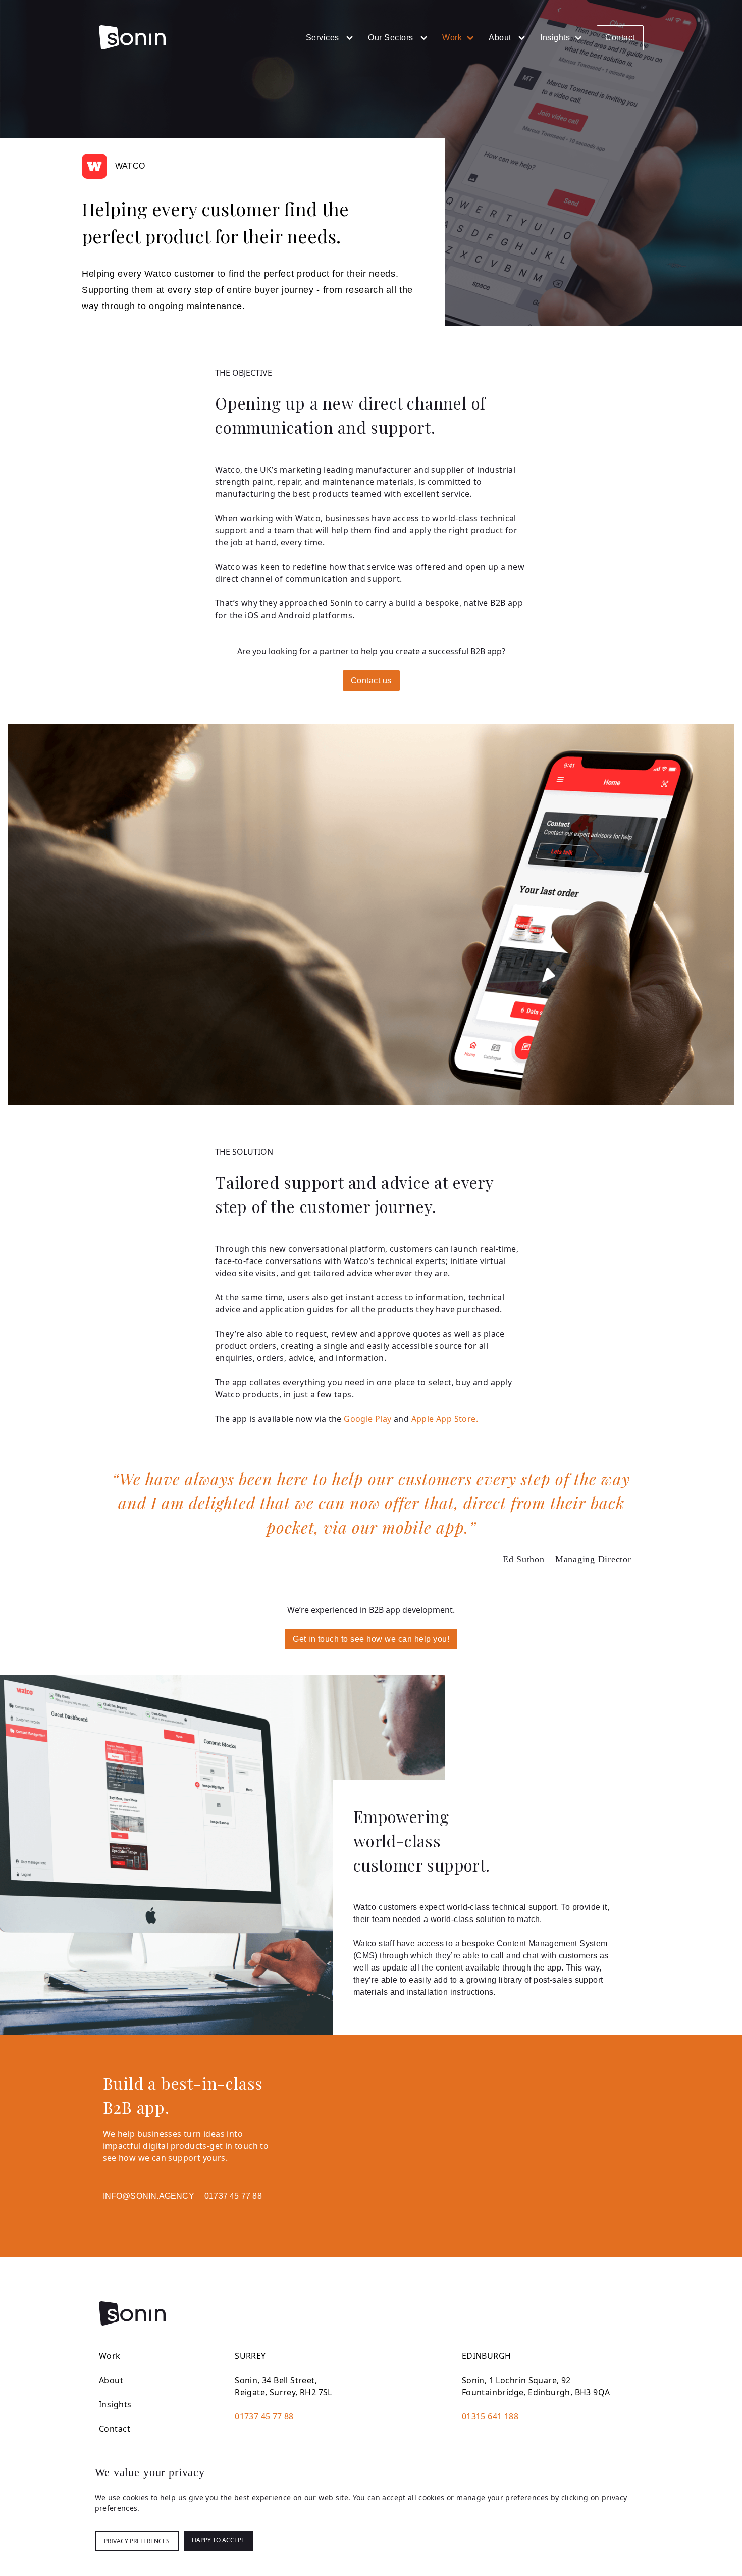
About (501, 38)
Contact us (371, 680)
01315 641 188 (490, 2416)
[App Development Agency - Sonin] (132, 37)
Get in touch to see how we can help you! (371, 1639)
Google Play (367, 1419)
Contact (620, 38)
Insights (555, 38)
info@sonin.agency (149, 2196)
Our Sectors (392, 38)
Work (452, 38)
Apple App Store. (445, 1419)
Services (324, 38)
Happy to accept (218, 2540)
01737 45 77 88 (233, 2196)
